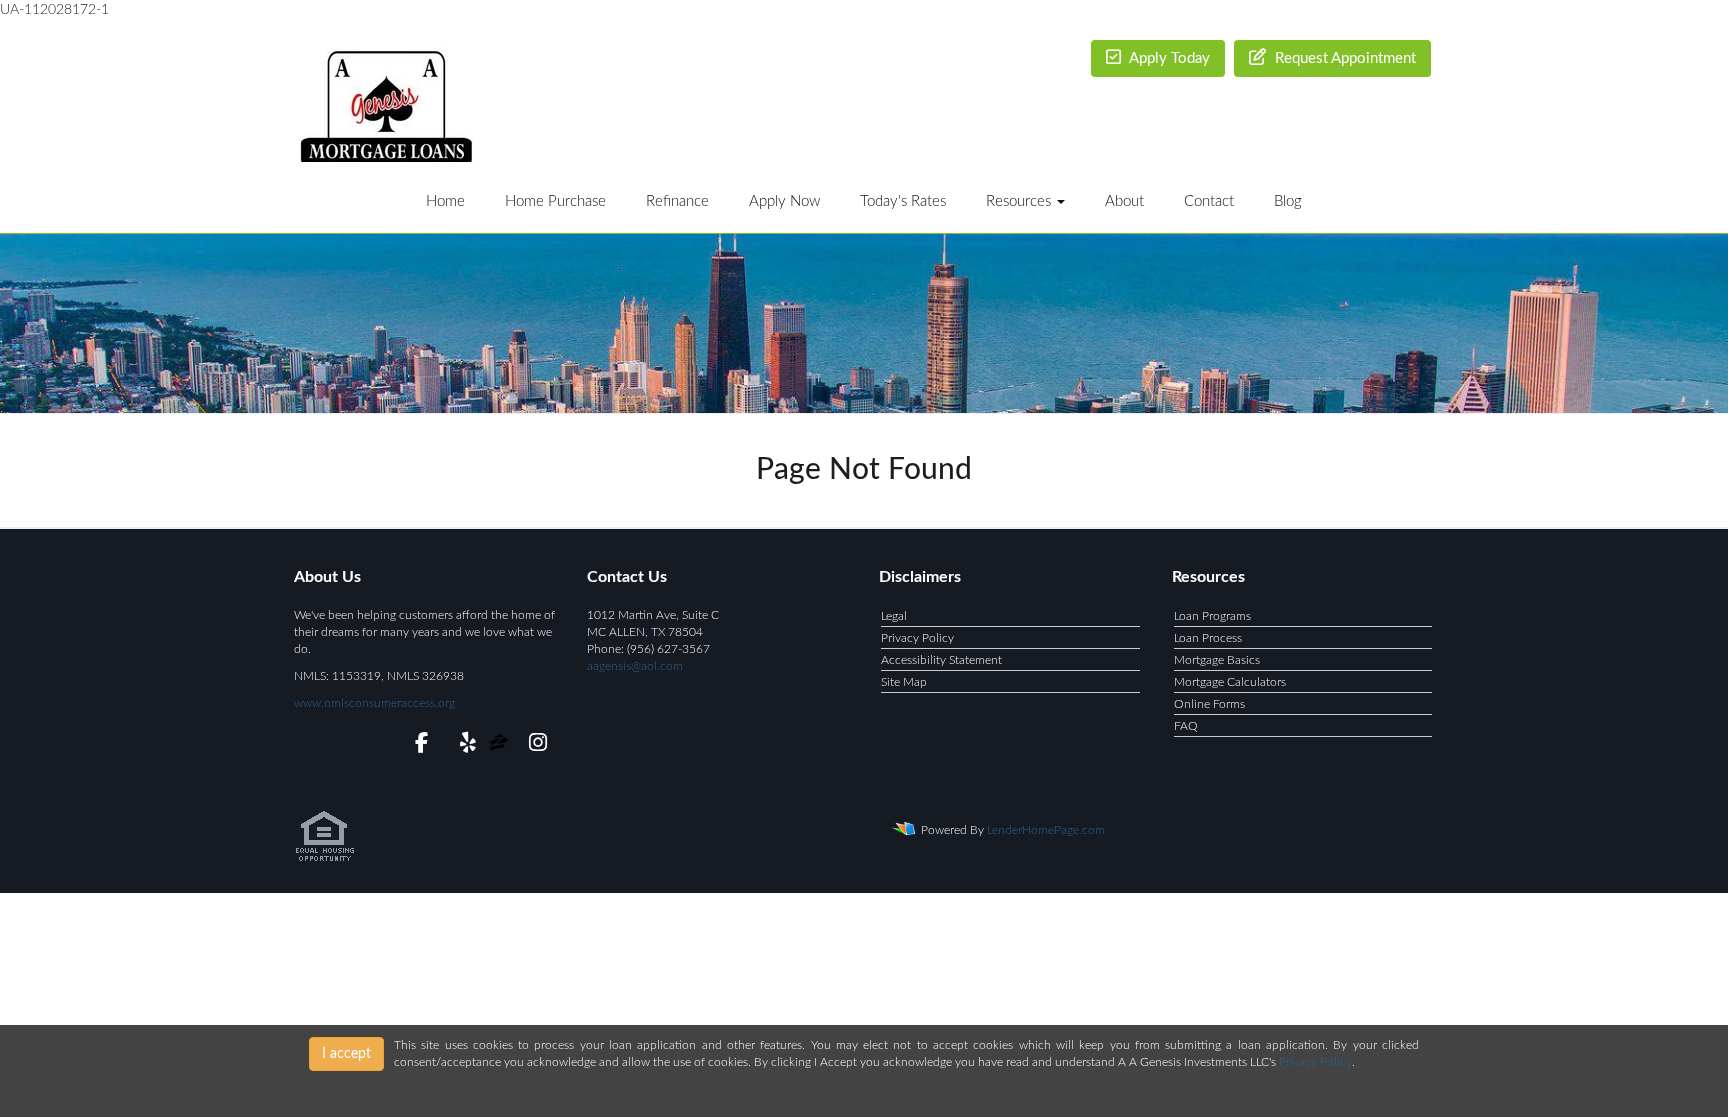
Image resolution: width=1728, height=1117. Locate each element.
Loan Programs (1212, 616)
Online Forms (1209, 704)
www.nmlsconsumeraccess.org (374, 703)
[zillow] (500, 746)
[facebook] (415, 746)
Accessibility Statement (941, 660)
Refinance (677, 201)
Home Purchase (555, 201)
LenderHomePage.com (1046, 830)
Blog (1288, 201)
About (1124, 201)
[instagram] (534, 746)
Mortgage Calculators (1230, 682)
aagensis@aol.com (635, 666)
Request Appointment (1343, 58)
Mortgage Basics (1217, 660)
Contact (1209, 201)
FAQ (1186, 726)
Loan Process (1208, 638)
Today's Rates (903, 201)
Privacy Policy (917, 638)
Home (445, 201)
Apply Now (784, 201)
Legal (894, 616)
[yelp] (463, 746)
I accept (346, 1054)
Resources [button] (1020, 201)
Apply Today (1168, 58)
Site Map (904, 682)
